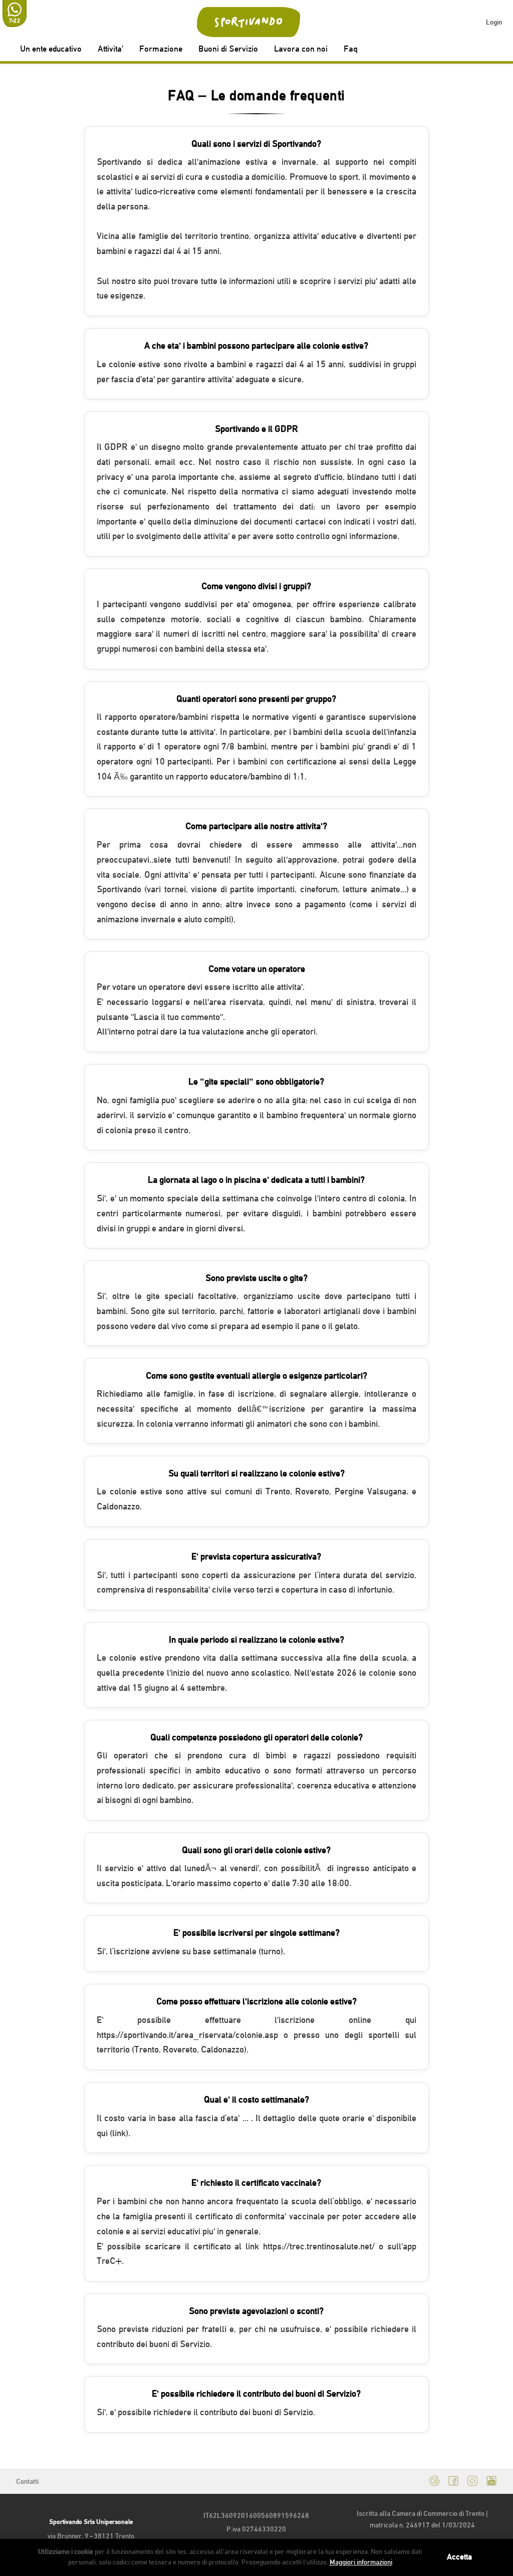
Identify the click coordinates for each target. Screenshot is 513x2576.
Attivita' (110, 49)
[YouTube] (491, 2482)
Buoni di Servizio (228, 49)
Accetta (459, 2557)
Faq (351, 49)
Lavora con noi (301, 49)
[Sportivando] (249, 22)
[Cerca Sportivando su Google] (434, 2482)
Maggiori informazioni (361, 2562)
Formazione (161, 49)
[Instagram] (472, 2482)
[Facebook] (453, 2482)
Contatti (27, 2481)
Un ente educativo (51, 49)
